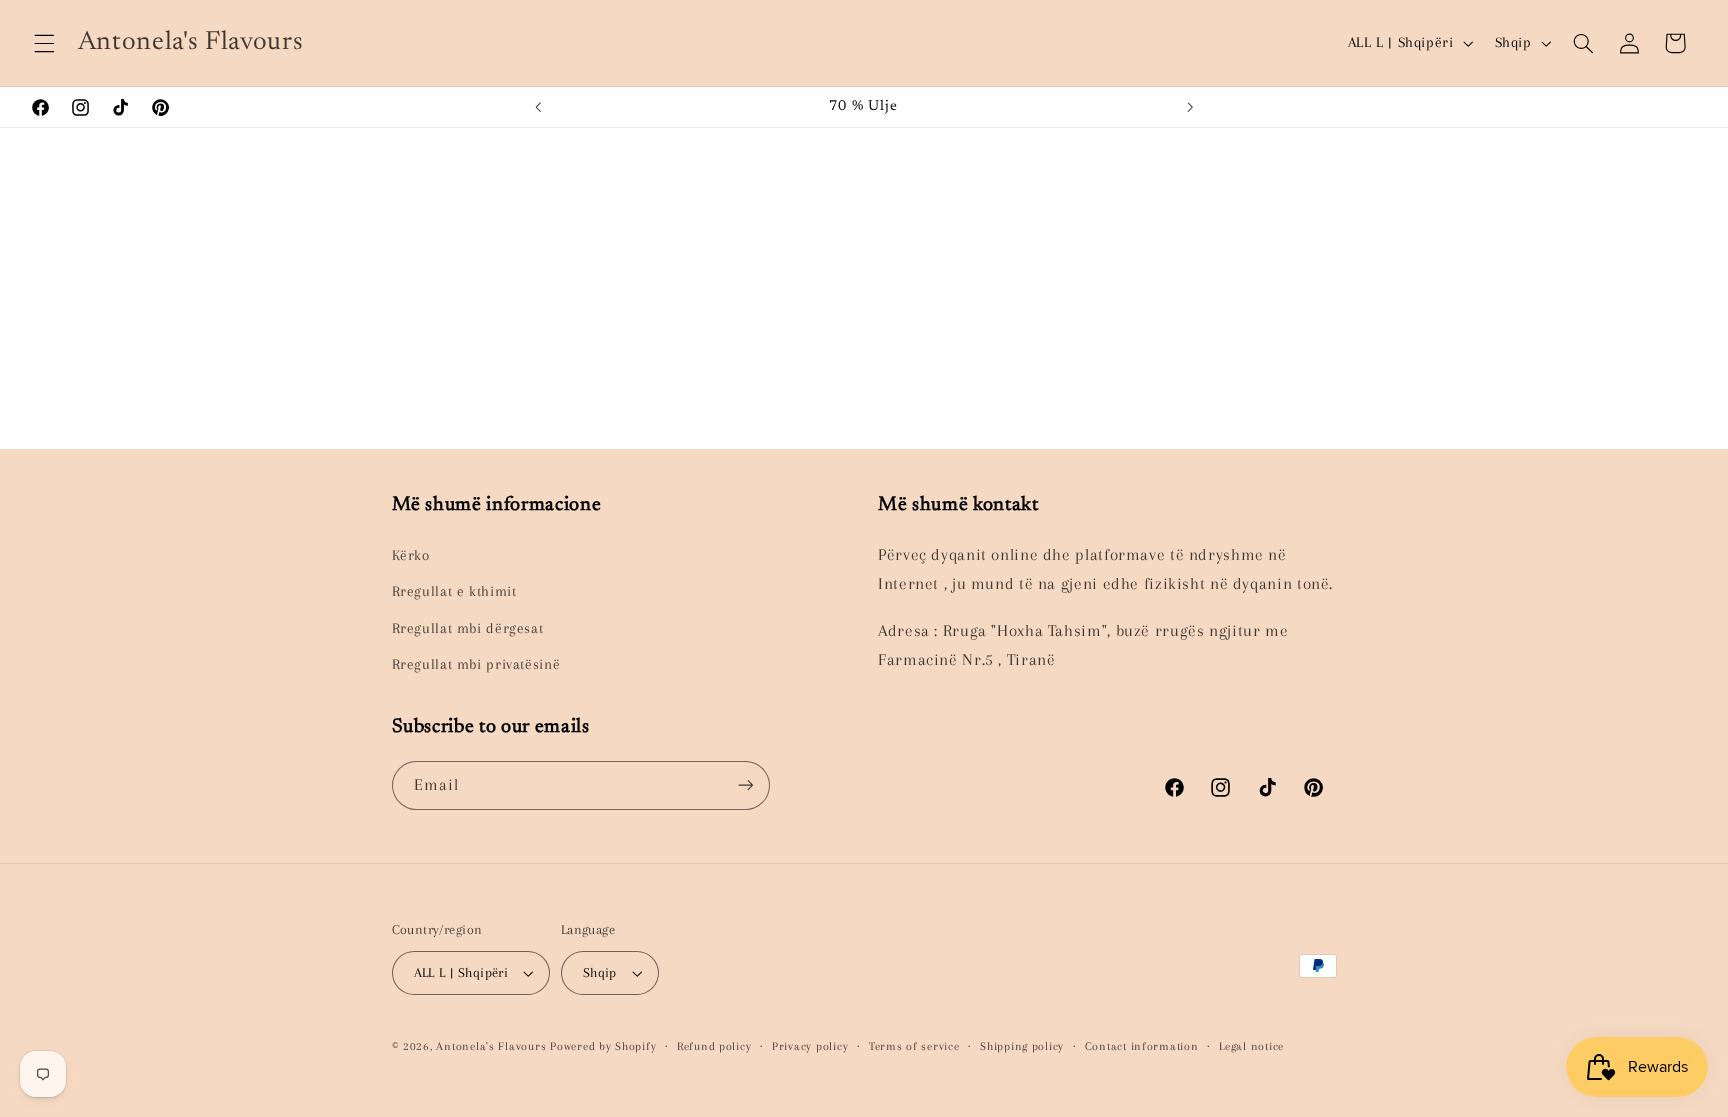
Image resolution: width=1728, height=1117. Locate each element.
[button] (44, 43)
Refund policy (714, 1046)
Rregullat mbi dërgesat (468, 628)
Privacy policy (810, 1046)
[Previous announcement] (538, 107)
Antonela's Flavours (491, 1046)
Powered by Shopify (603, 1046)
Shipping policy (1022, 1046)
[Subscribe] (745, 785)
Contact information (1142, 1046)
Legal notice (1251, 1046)
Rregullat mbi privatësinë (476, 664)
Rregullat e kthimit (454, 591)
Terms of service (914, 1046)
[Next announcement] (1190, 107)
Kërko (411, 555)
